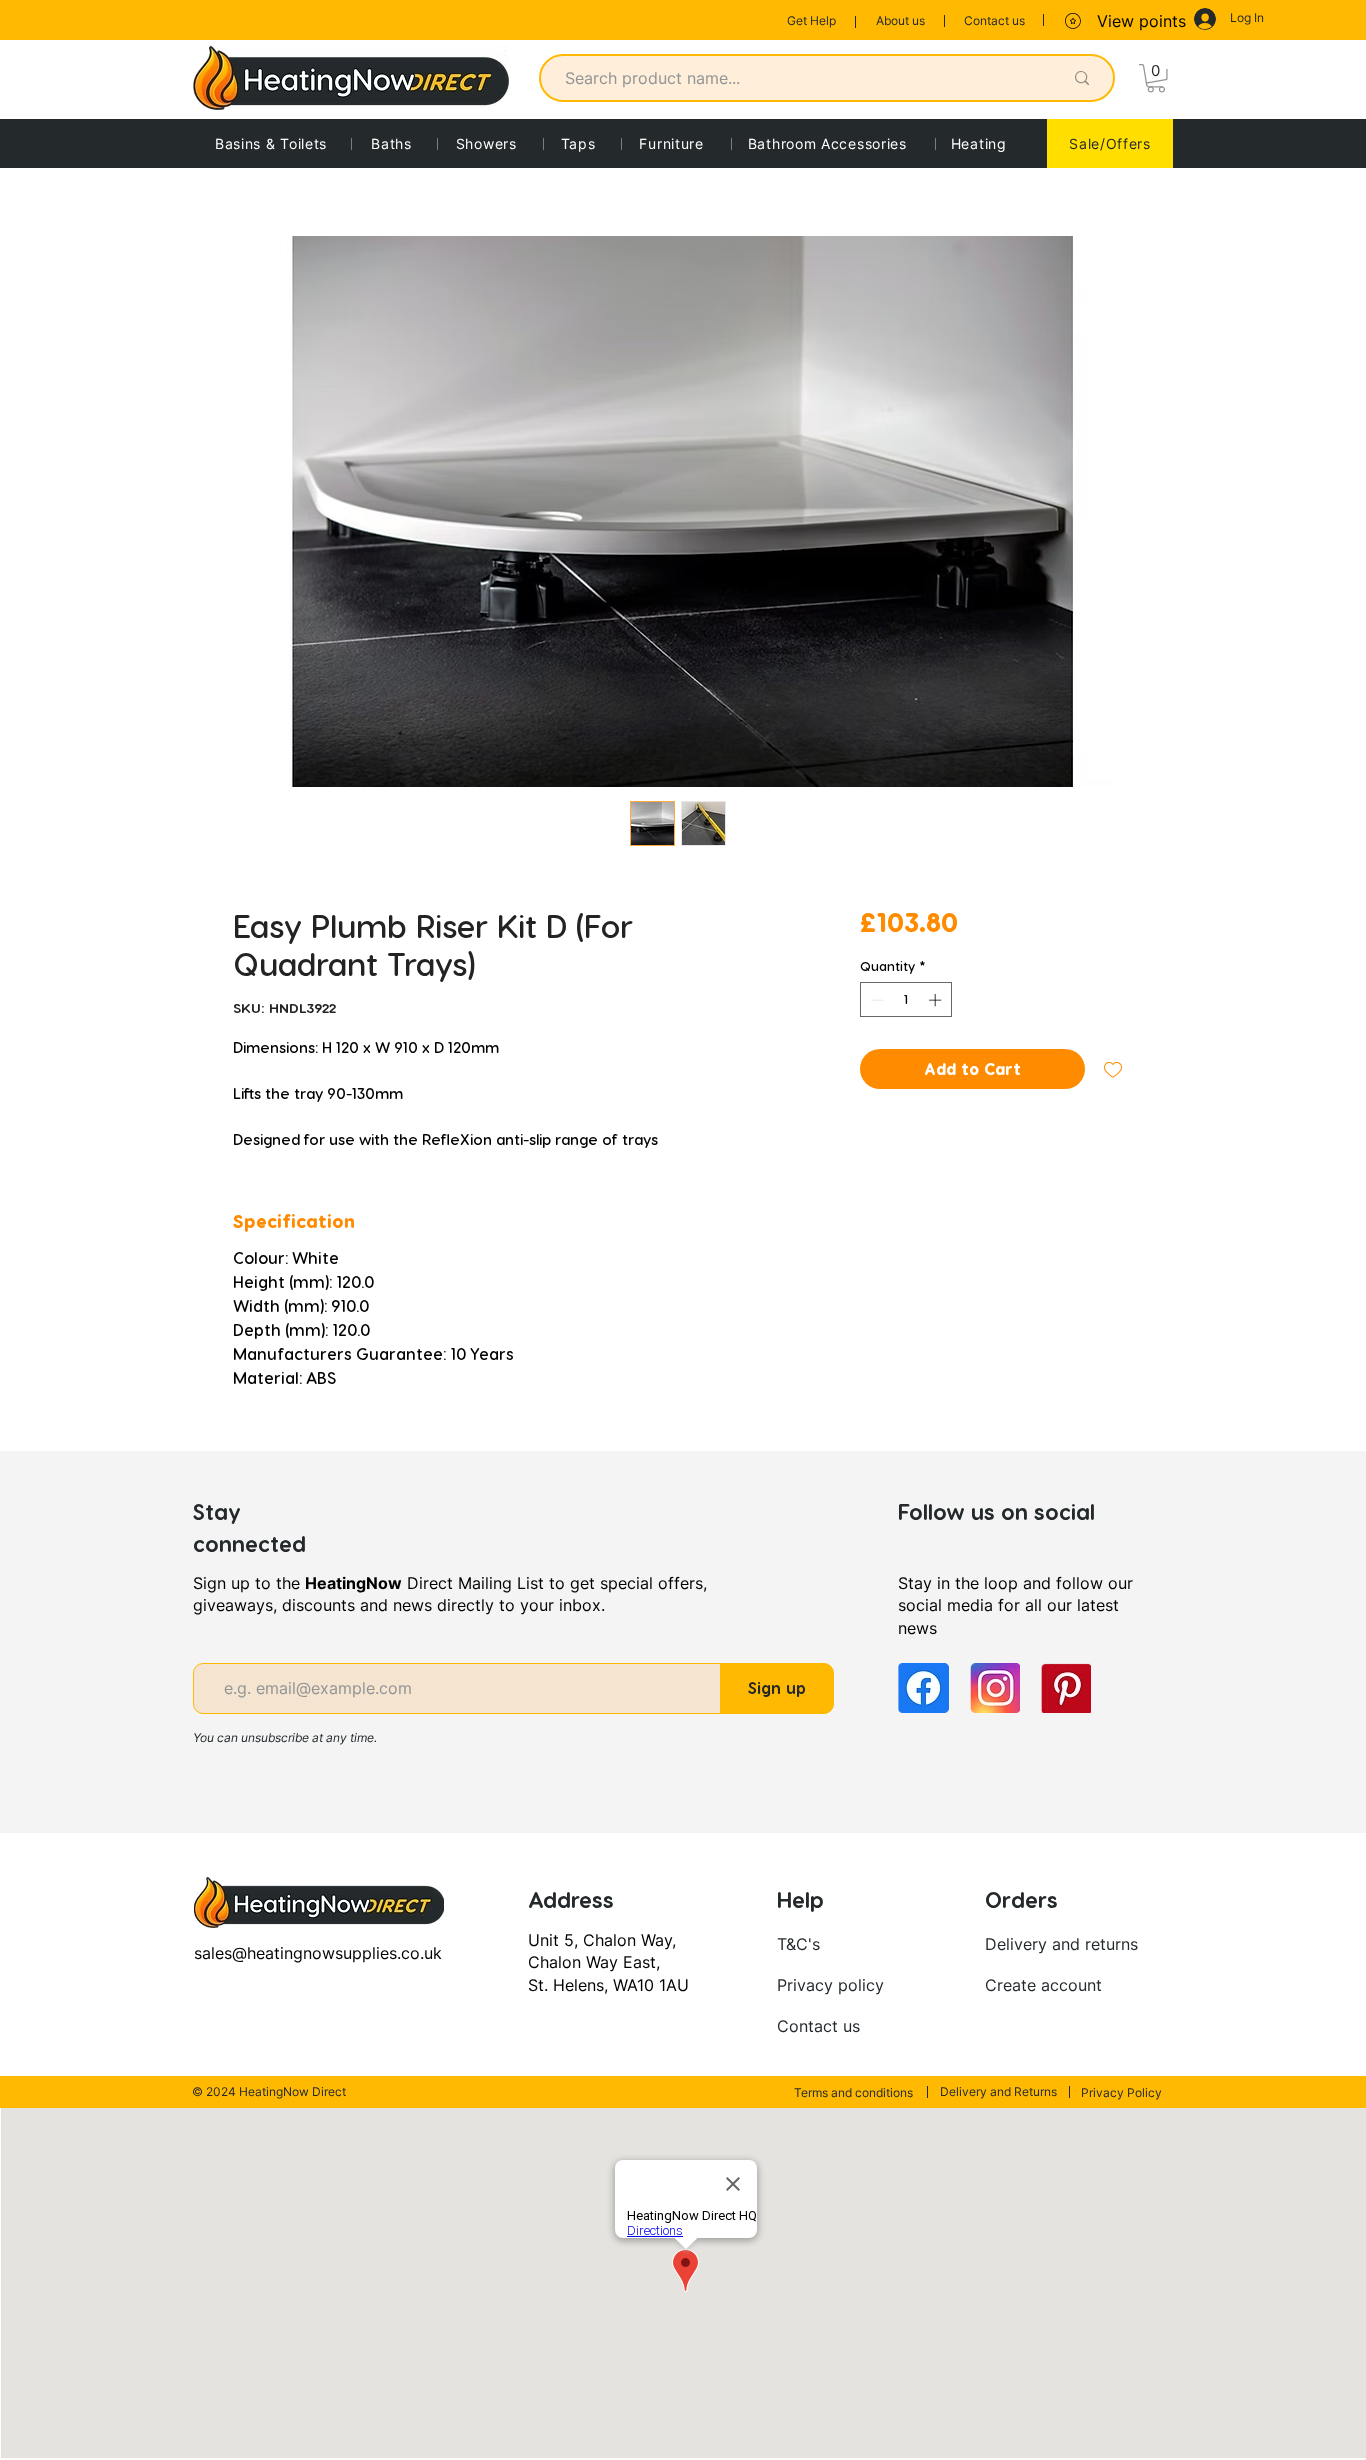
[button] (1156, 78)
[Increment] (937, 1000)
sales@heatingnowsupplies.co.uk (318, 1953)
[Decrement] (875, 1000)
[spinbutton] (905, 1000)
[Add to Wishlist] (1113, 1069)
